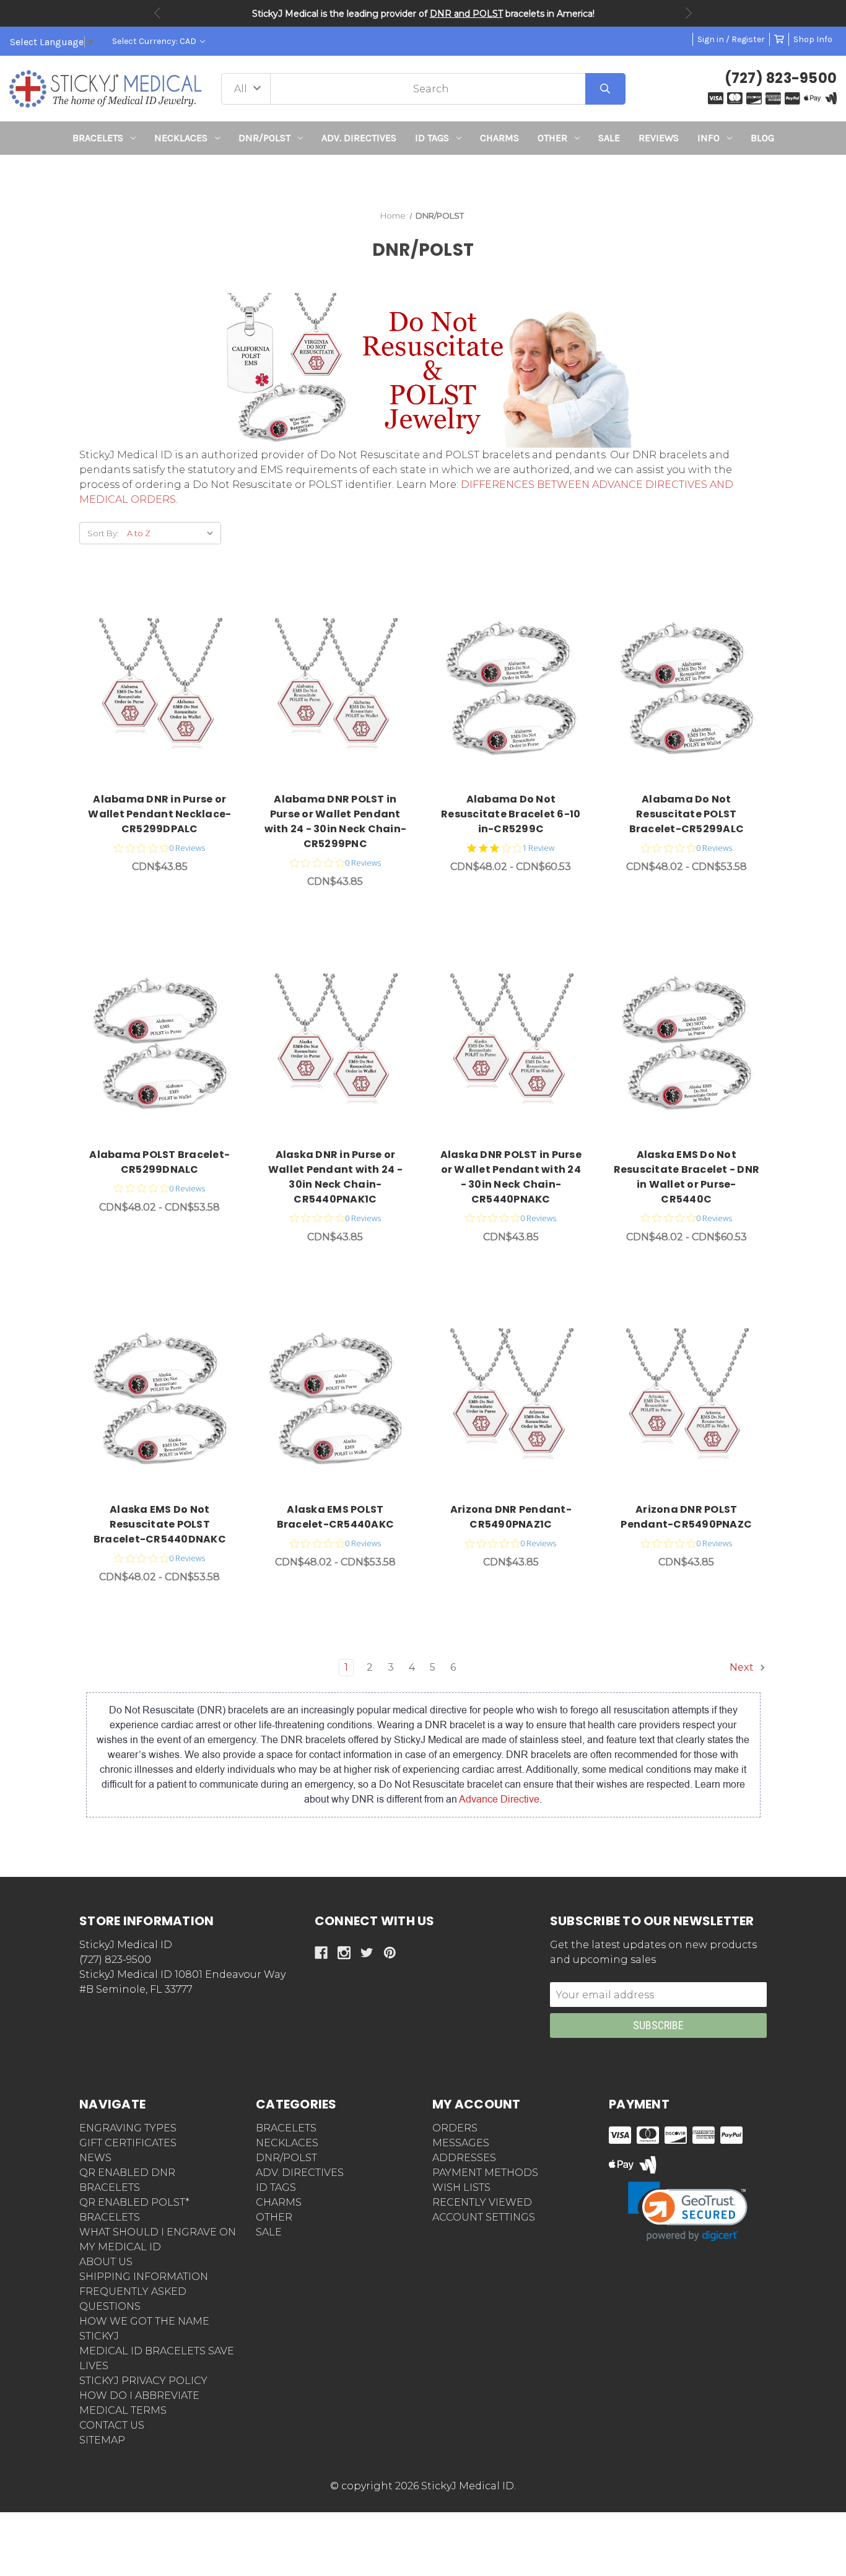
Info (709, 138)
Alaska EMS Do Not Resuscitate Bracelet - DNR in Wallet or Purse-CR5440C (687, 1177)
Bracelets (98, 138)
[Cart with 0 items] (779, 39)
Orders (455, 2128)
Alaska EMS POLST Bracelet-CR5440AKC (336, 1517)
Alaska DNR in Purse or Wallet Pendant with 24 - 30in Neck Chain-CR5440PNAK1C (335, 1177)
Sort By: (103, 533)
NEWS (95, 2158)
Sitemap (102, 2440)
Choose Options (167, 690)
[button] (423, 177)
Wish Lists (461, 2187)
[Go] (605, 89)
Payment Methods (485, 2173)
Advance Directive (499, 1799)
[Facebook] (321, 1953)
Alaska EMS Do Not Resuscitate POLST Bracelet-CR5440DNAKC (160, 1524)
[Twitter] (367, 1953)
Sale (609, 138)
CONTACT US (112, 2425)
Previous (157, 13)
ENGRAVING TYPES (128, 2128)
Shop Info (813, 39)
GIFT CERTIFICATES (128, 2143)
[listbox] (173, 533)
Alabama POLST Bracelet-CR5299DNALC (159, 1162)
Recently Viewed (482, 2202)
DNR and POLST (466, 14)
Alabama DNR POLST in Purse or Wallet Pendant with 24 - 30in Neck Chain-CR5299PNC (336, 821)
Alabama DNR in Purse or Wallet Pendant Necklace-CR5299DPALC (159, 814)
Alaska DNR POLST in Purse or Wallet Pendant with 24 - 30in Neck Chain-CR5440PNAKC (511, 1177)
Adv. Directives (359, 138)
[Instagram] (344, 1953)
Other (552, 138)
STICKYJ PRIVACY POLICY (143, 2381)
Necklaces (181, 138)
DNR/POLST (264, 138)
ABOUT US (106, 2262)
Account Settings (484, 2217)
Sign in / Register (731, 39)
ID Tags (432, 138)
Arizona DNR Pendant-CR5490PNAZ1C (511, 1517)
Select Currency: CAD (155, 41)
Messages (461, 2143)
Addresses (464, 2158)
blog (762, 138)
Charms (499, 138)
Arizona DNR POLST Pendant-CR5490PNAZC (686, 1517)
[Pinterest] (390, 1953)
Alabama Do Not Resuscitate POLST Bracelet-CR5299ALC (687, 814)
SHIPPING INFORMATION (144, 2277)
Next (689, 13)
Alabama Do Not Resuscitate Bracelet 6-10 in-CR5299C (511, 814)
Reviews (659, 138)
